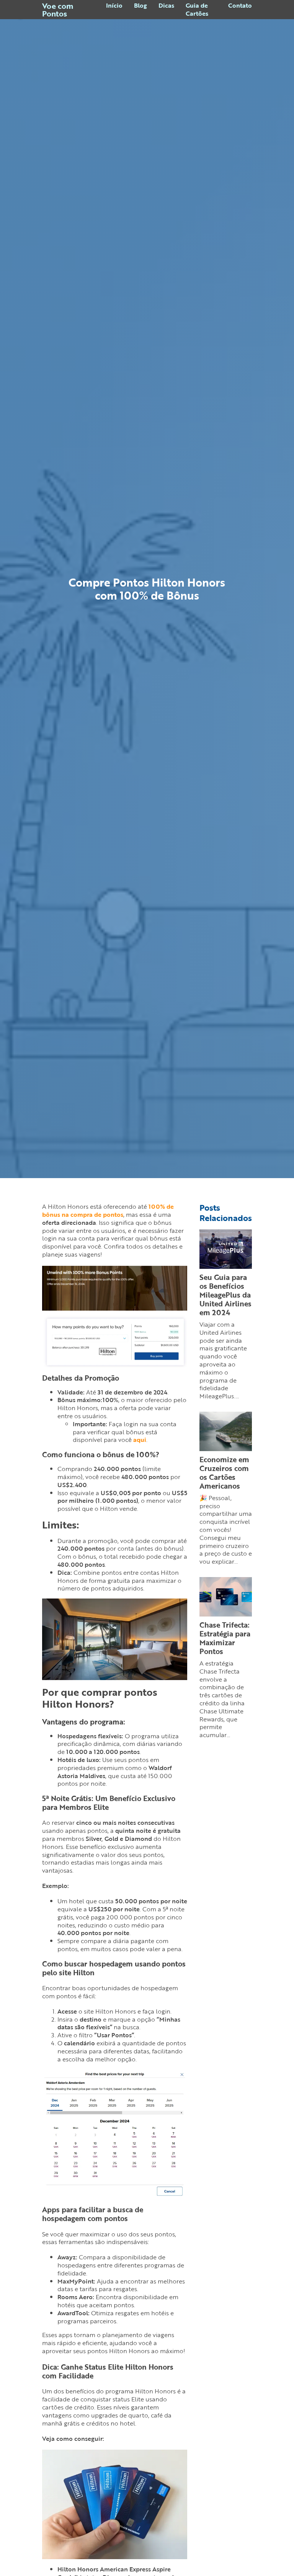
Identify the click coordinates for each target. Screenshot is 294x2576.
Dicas (166, 6)
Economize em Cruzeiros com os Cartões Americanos (224, 1473)
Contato (240, 6)
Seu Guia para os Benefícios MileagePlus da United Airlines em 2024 (225, 1295)
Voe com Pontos (58, 10)
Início (114, 6)
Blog (140, 6)
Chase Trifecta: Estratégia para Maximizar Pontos (225, 1638)
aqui (140, 1440)
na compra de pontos (108, 1210)
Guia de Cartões (197, 10)
